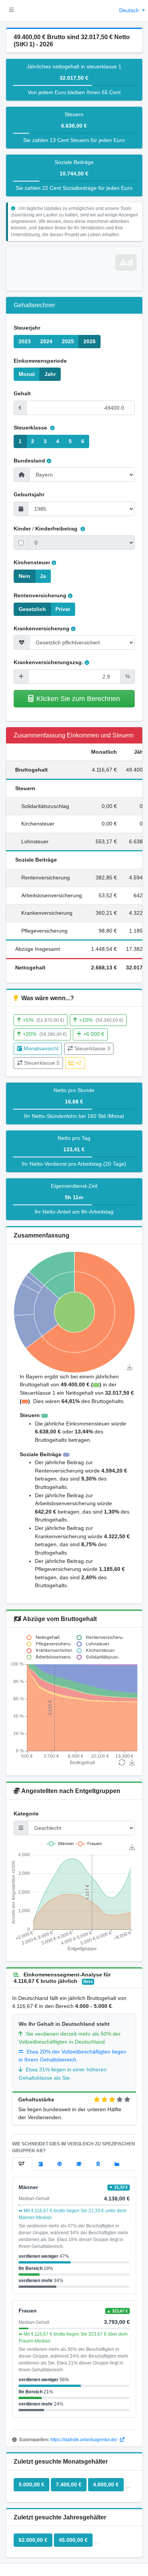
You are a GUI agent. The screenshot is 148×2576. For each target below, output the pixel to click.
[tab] (22, 2164)
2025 (68, 341)
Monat (27, 374)
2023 (25, 341)
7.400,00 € (69, 2484)
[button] (12, 11)
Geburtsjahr (29, 494)
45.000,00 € (73, 2540)
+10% (101, 1020)
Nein (24, 576)
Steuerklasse (31, 428)
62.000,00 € (33, 2540)
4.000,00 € (106, 2484)
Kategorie (26, 1814)
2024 (46, 341)
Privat (63, 609)
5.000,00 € (31, 2484)
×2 (79, 1063)
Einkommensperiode (40, 361)
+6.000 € (94, 1034)
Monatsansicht (41, 1048)
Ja (43, 576)
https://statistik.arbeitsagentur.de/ (84, 2440)
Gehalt (22, 393)
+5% (43, 1020)
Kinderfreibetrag (57, 529)
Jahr (50, 374)
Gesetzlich (32, 609)
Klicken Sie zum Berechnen (78, 698)
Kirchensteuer (32, 562)
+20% (45, 1034)
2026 (90, 341)
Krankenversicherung (42, 628)
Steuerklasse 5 (42, 1063)
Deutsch (130, 10)
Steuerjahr (27, 328)
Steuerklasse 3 (92, 1048)
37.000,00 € (113, 2540)
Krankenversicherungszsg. (48, 662)
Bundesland (29, 461)
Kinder (22, 529)
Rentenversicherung (40, 595)
